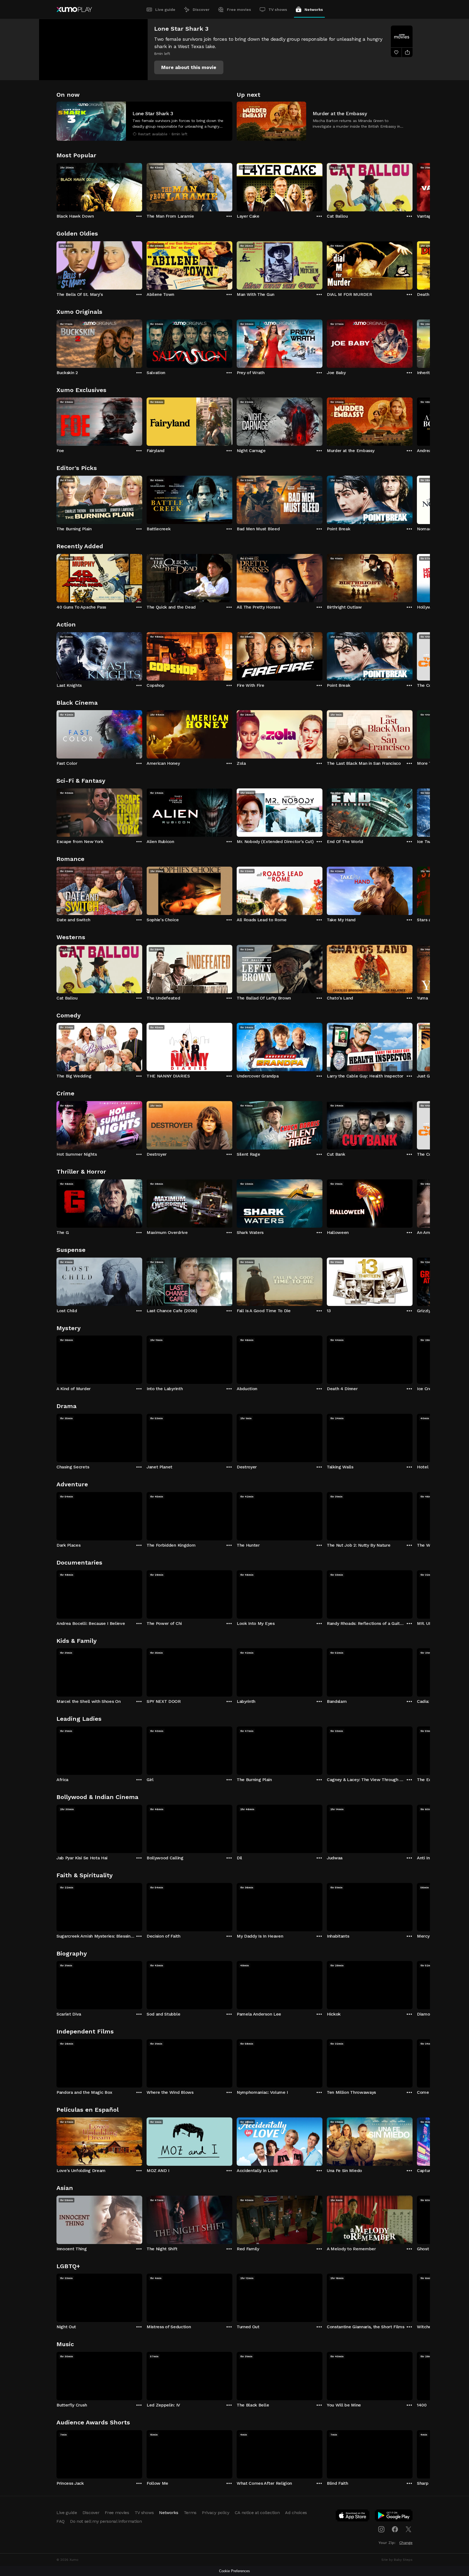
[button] (189, 67)
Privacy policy (216, 2513)
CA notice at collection (257, 2513)
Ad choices (296, 2513)
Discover (201, 10)
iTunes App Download (353, 2517)
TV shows (278, 10)
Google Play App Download (394, 2517)
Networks (314, 10)
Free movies (239, 10)
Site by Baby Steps (397, 2560)
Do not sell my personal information (106, 2521)
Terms (190, 2513)
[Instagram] (381, 2529)
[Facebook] (395, 2529)
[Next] (413, 186)
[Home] (74, 10)
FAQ (61, 2521)
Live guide (165, 10)
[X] (408, 2529)
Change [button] (406, 2543)
